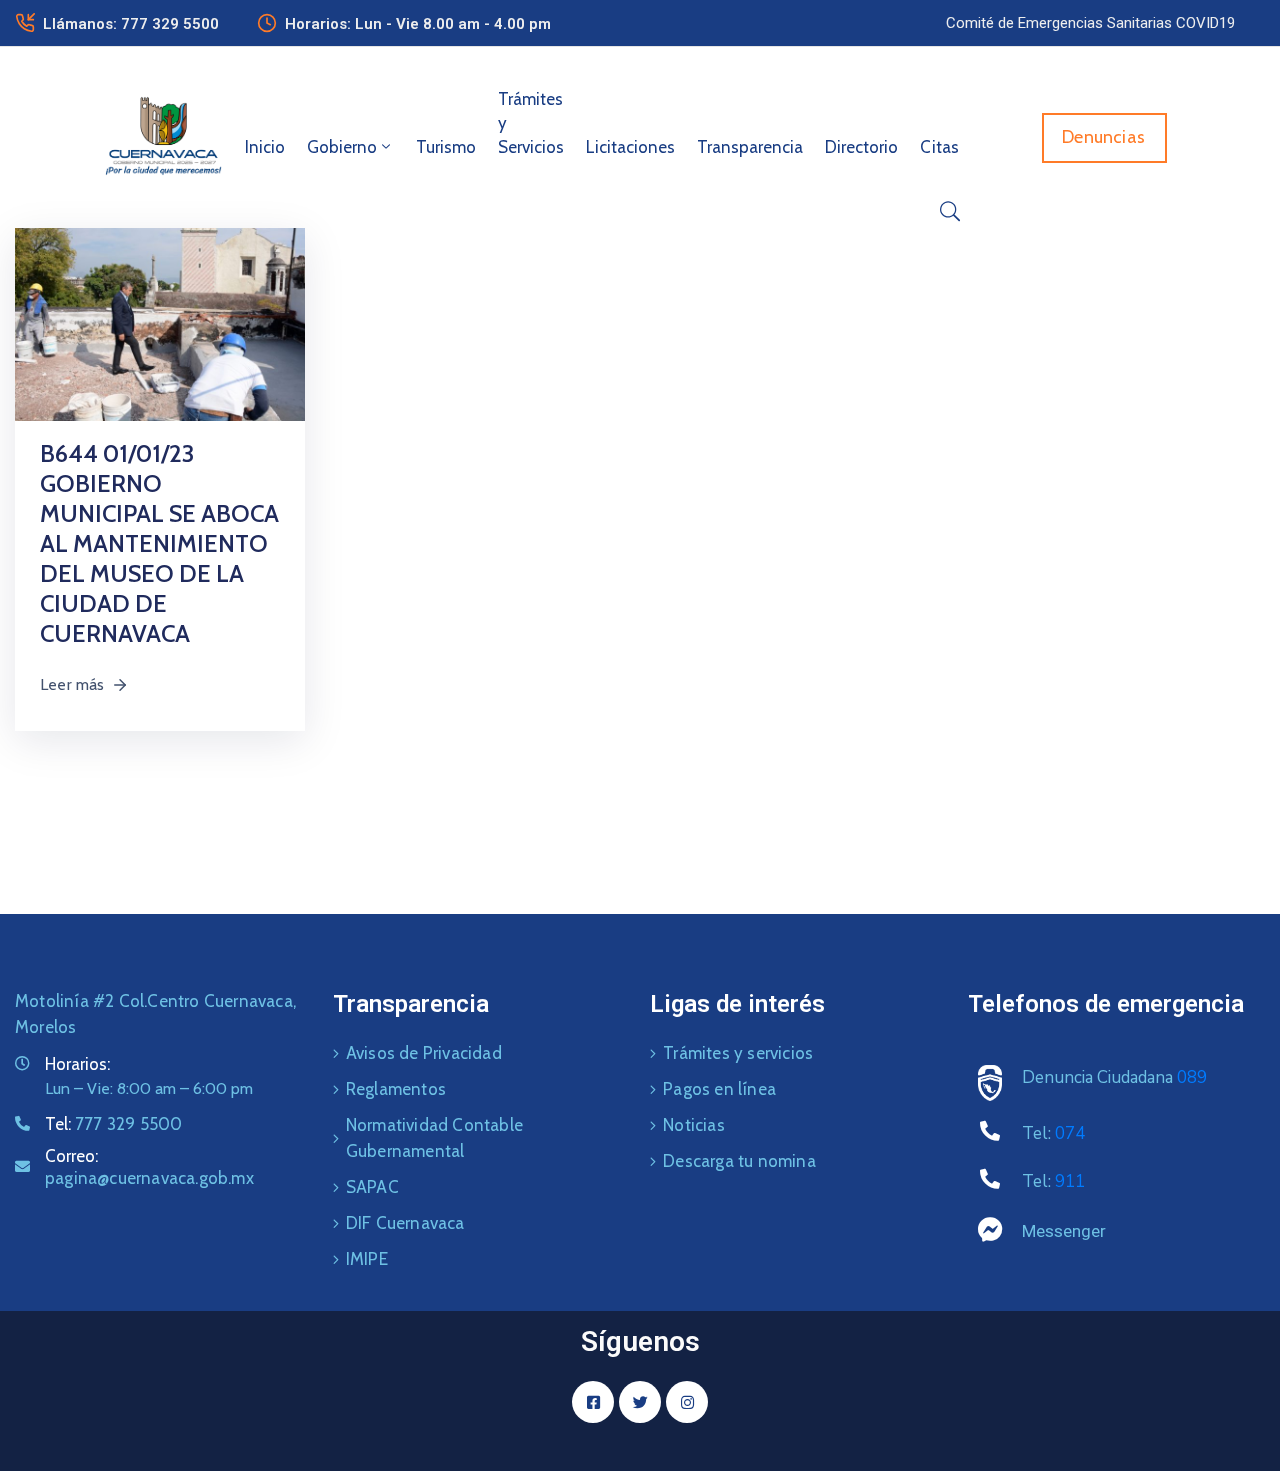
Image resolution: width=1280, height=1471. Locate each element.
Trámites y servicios (738, 1053)
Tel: (113, 1124)
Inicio (265, 147)
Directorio (861, 147)
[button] (1090, 23)
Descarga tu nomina (739, 1161)
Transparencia (750, 147)
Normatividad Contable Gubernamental (434, 1138)
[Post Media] (160, 323)
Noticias (694, 1125)
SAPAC (372, 1187)
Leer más (72, 684)
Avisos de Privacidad (424, 1053)
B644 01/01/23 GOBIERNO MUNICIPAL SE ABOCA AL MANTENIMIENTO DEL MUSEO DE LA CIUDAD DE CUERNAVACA (159, 543)
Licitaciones (630, 147)
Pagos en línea (719, 1089)
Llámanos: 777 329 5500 (131, 24)
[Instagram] (687, 1402)
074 (1070, 1133)
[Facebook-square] (593, 1402)
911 (1070, 1181)
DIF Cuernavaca (405, 1223)
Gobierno (342, 147)
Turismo (446, 147)
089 (1192, 1077)
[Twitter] (640, 1402)
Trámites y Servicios (531, 123)
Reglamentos (396, 1089)
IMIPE (367, 1259)
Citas (939, 147)
